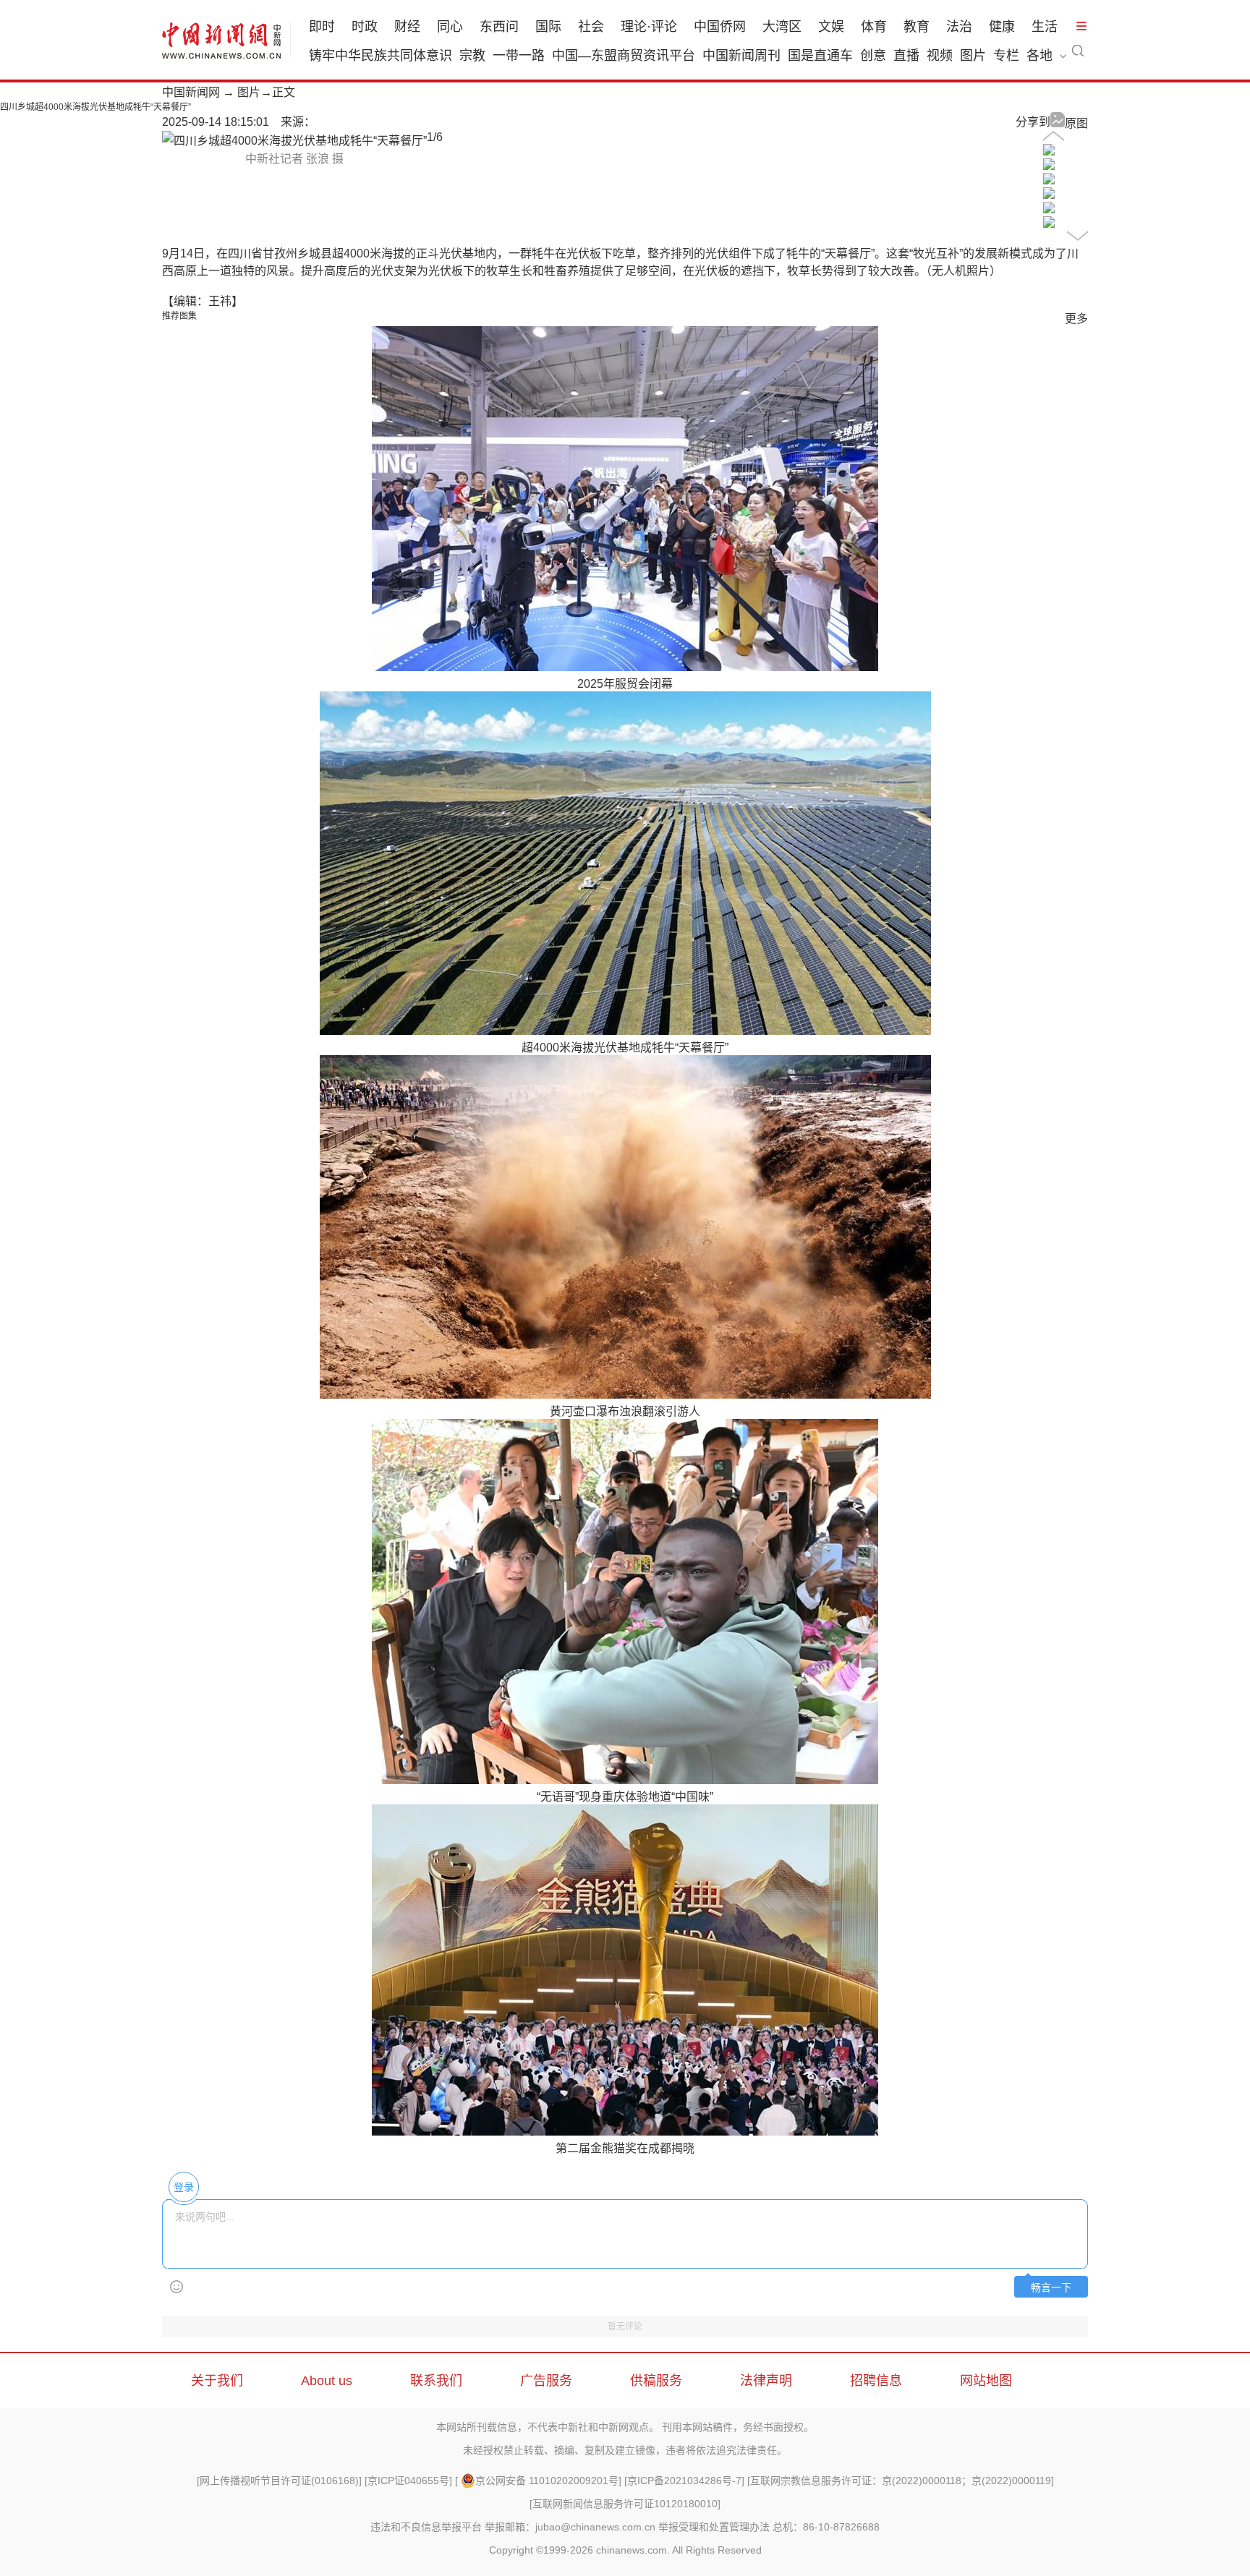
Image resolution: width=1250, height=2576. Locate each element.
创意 (873, 56)
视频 (940, 56)
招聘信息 (876, 2381)
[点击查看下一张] (294, 141)
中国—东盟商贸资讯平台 (624, 56)
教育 (917, 27)
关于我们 (217, 2381)
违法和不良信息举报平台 (426, 2527)
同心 (450, 27)
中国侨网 (720, 27)
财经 (407, 27)
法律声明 (766, 2381)
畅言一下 (1051, 2288)
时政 (365, 27)
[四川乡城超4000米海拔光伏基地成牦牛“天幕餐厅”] (1049, 152)
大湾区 (782, 27)
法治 (959, 27)
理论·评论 (649, 27)
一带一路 (519, 56)
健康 (1002, 27)
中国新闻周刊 (741, 56)
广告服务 (546, 2381)
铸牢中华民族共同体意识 (380, 56)
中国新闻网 (191, 92)
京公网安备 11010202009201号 (547, 2481)
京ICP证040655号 (408, 2481)
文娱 (831, 27)
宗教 (472, 56)
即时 (322, 27)
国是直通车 (820, 56)
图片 (973, 56)
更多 (1076, 319)
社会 (591, 27)
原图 (1076, 123)
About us (327, 2381)
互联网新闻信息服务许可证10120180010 (625, 2504)
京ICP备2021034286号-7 (684, 2481)
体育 (874, 27)
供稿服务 (656, 2381)
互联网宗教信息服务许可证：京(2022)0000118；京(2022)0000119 (901, 2481)
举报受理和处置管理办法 (714, 2527)
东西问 (499, 27)
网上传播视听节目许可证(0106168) (279, 2481)
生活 (1045, 27)
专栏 (1006, 56)
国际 (548, 27)
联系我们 (436, 2381)
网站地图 (986, 2381)
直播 (906, 56)
